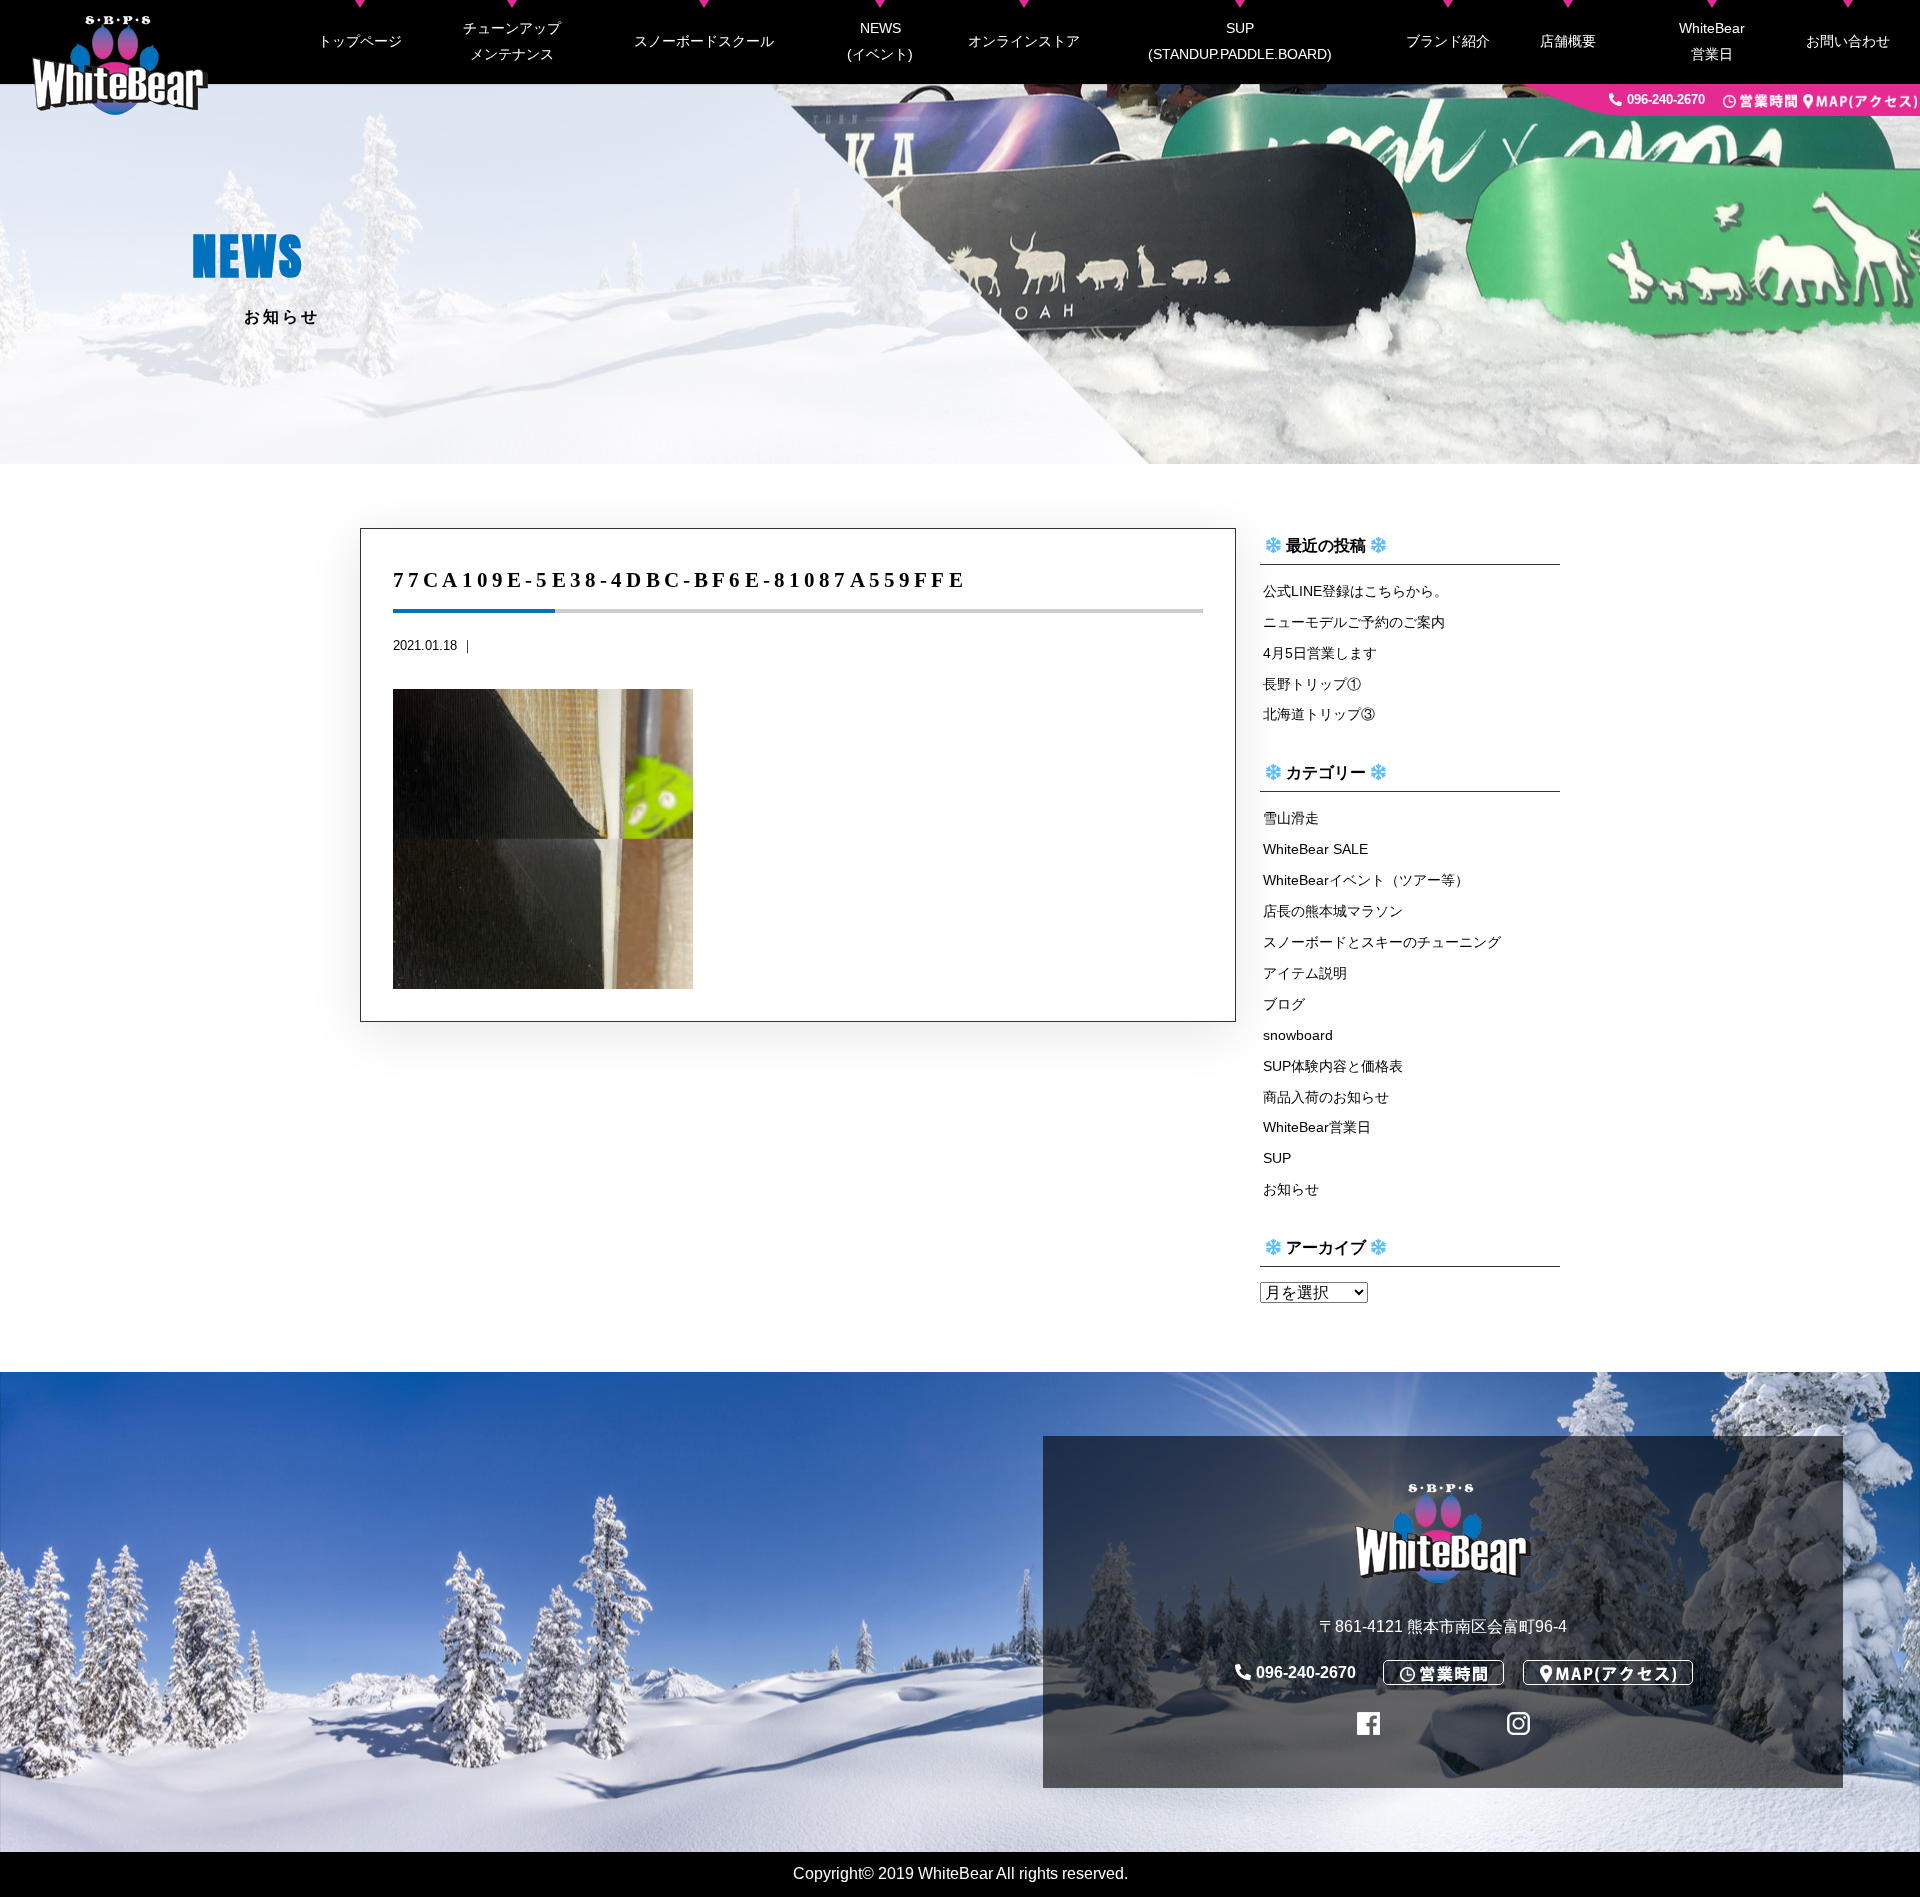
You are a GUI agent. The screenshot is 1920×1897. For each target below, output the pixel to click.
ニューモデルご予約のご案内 (1354, 622)
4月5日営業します (1320, 653)
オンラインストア (1024, 41)
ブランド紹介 (1448, 41)
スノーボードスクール (704, 41)
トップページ (360, 41)
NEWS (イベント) (880, 41)
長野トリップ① (1312, 684)
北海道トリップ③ (1319, 714)
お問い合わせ (1848, 41)
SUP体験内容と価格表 (1333, 1066)
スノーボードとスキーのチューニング (1382, 942)
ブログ (1284, 1004)
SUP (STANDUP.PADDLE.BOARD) (1240, 41)
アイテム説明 (1305, 973)
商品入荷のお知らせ (1326, 1097)
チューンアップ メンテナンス (512, 41)
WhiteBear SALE (1315, 849)
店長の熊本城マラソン (1333, 911)
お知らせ (1291, 1189)
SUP (1277, 1158)
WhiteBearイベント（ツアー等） (1366, 880)
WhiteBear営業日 (1712, 41)
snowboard (1298, 1035)
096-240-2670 (1666, 99)
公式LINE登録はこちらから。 (1355, 591)
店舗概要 (1568, 41)
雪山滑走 (1291, 818)
